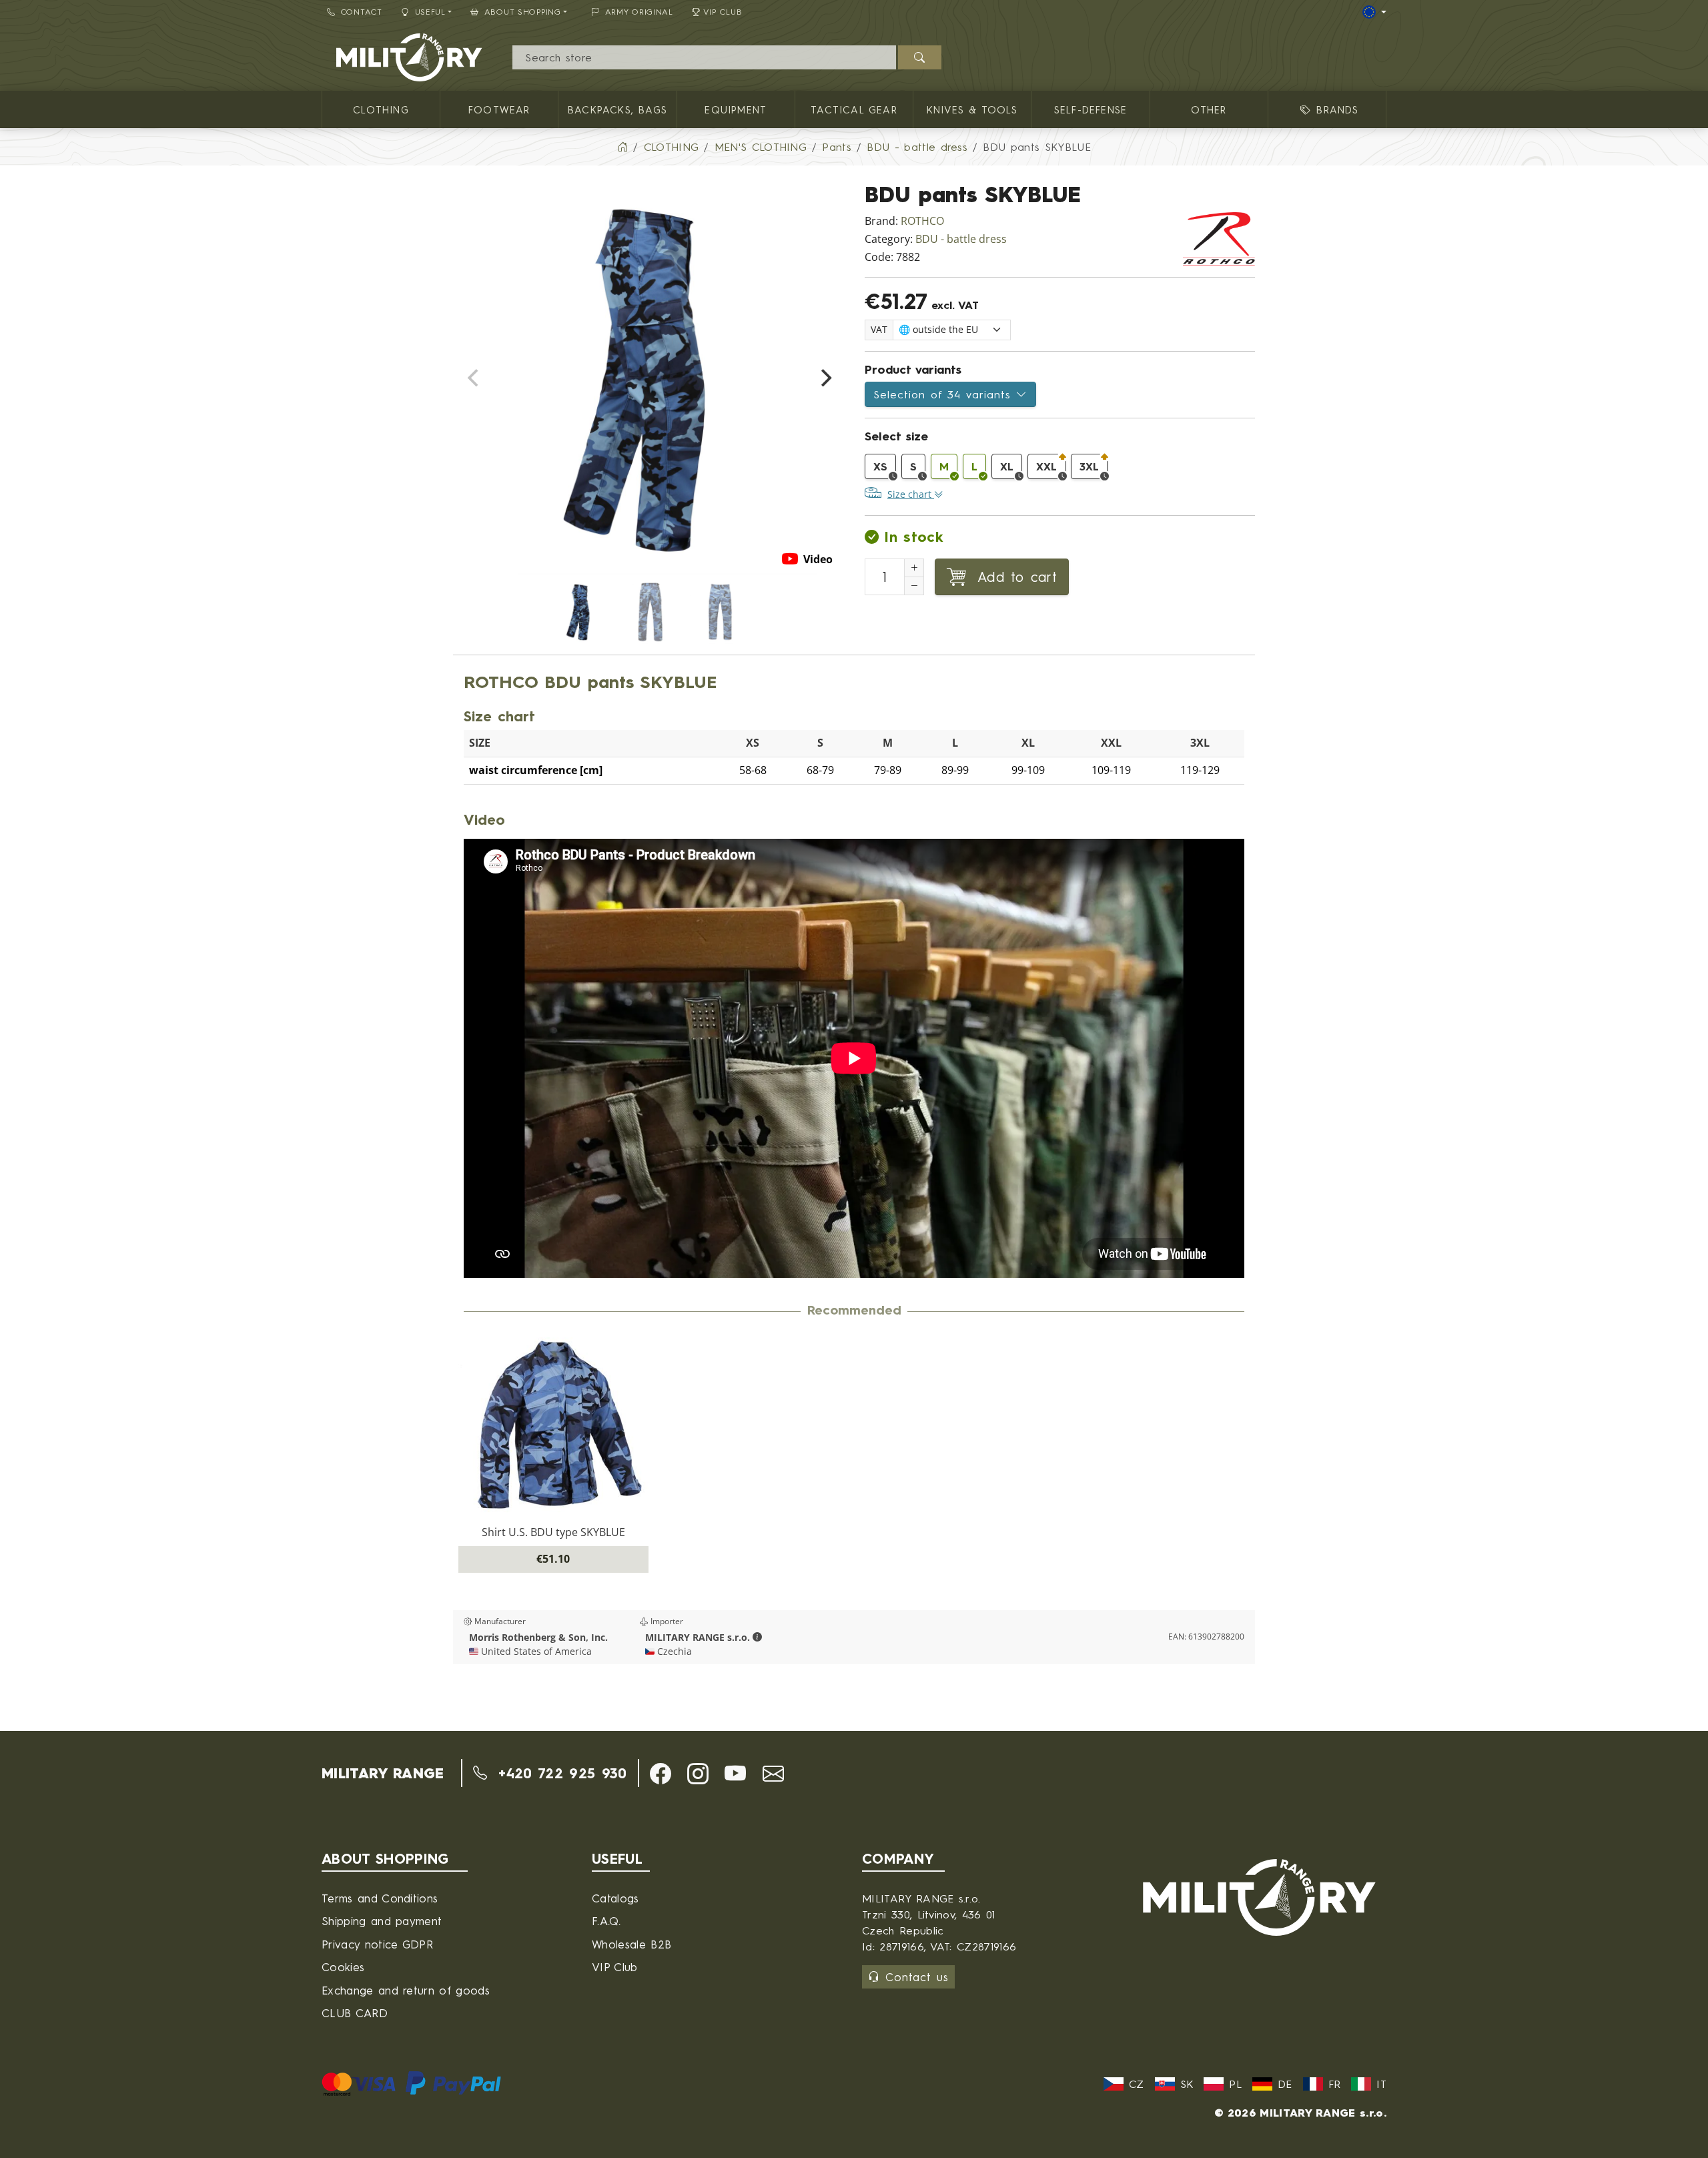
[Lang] (1374, 12)
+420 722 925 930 (559, 1773)
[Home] (622, 147)
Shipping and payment (382, 1921)
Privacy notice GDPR (377, 1944)
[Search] (920, 57)
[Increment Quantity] (914, 568)
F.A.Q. (606, 1921)
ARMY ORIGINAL (639, 12)
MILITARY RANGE (383, 1773)
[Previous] (474, 378)
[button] (757, 1638)
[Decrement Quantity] (914, 586)
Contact (362, 12)
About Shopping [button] (523, 12)
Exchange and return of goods (406, 1990)
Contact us (917, 1977)
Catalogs (615, 1898)
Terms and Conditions (380, 1898)
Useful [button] (430, 12)
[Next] (825, 378)
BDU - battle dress (961, 239)
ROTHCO (922, 221)
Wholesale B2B (631, 1944)
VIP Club (723, 12)
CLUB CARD (355, 2013)
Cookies (343, 1967)
